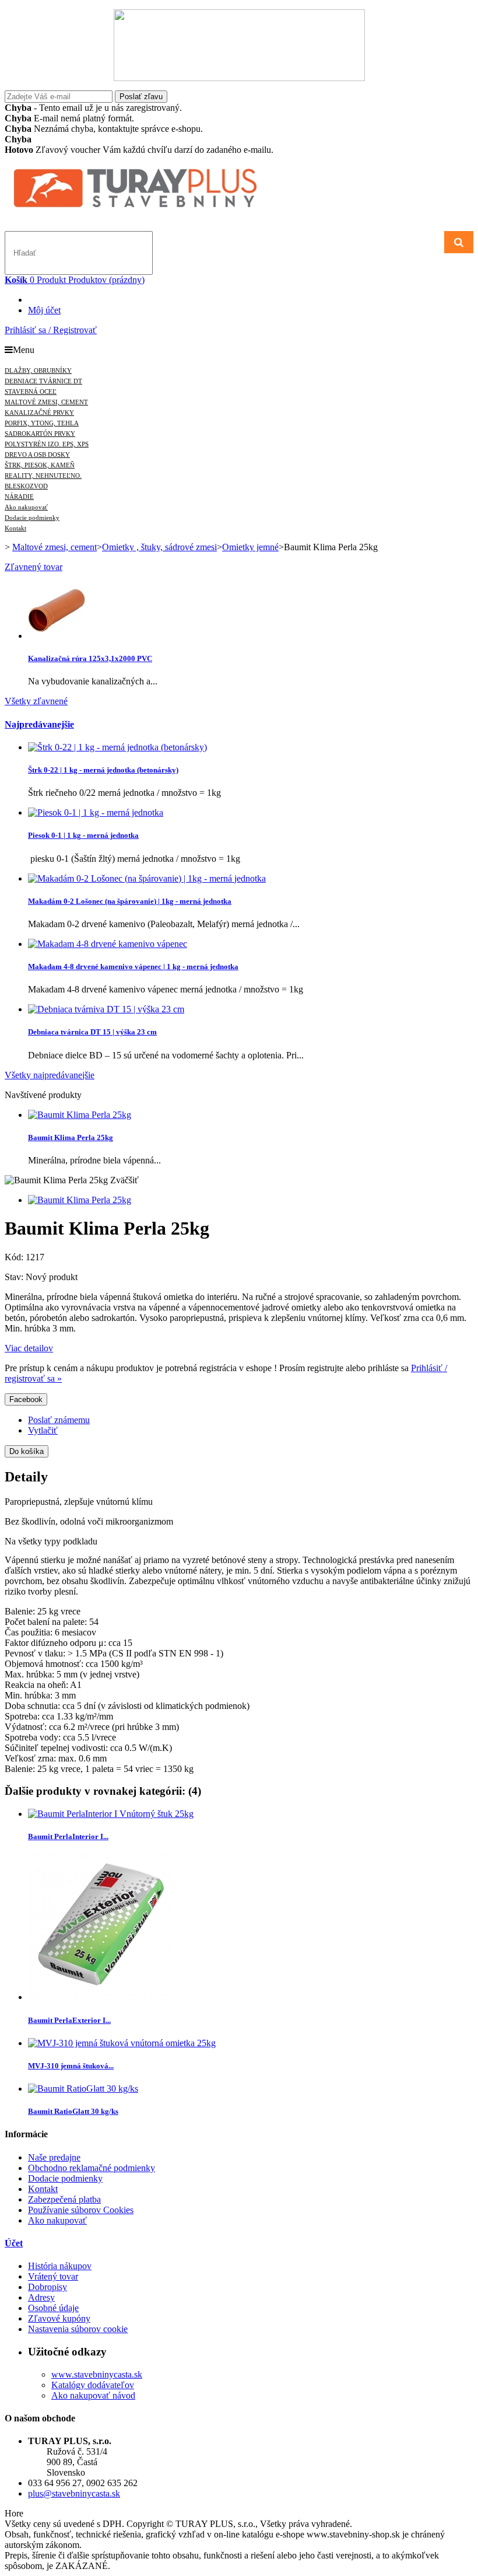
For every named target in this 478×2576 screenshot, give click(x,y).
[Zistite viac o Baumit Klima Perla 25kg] (80, 1115)
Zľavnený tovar (34, 567)
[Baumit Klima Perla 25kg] (80, 1200)
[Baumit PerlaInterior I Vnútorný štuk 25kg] (111, 1814)
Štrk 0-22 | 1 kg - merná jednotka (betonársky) (103, 770)
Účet (14, 2243)
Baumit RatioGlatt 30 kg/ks (73, 2111)
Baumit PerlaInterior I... (68, 1836)
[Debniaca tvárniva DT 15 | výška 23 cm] (106, 1009)
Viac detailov (29, 1348)
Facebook (26, 1399)
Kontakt (43, 2189)
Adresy (41, 2297)
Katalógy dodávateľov (93, 2385)
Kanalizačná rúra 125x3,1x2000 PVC (90, 658)
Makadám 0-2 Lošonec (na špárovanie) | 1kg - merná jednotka (130, 901)
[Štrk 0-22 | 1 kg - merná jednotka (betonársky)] (117, 747)
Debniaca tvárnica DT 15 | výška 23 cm (92, 1032)
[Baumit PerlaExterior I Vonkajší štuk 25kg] (101, 1997)
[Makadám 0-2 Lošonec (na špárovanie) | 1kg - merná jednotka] (147, 878)
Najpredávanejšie (39, 724)
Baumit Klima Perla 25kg (71, 1137)
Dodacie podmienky (65, 2178)
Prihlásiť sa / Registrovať (51, 330)
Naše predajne (54, 2157)
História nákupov (60, 2266)
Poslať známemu (59, 1420)
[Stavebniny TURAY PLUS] (156, 209)
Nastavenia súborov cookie (78, 2329)
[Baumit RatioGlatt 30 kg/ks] (83, 2089)
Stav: (15, 1277)
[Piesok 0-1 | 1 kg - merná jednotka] (96, 812)
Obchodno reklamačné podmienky (92, 2168)
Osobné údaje (53, 2308)
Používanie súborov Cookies (81, 2210)
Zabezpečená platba (64, 2199)
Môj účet (44, 310)
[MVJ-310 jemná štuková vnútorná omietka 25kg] (122, 2043)
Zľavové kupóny (59, 2318)
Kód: (15, 1257)
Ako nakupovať (57, 2220)
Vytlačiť (43, 1430)
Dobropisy (48, 2287)
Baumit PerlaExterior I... (69, 2020)
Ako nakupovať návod (93, 2395)
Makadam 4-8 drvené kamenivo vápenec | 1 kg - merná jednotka (133, 967)
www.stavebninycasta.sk (97, 2374)
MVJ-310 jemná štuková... (71, 2066)
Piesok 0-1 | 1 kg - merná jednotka (83, 835)
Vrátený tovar (53, 2276)
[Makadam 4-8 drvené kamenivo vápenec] (108, 944)
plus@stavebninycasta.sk (74, 2493)
